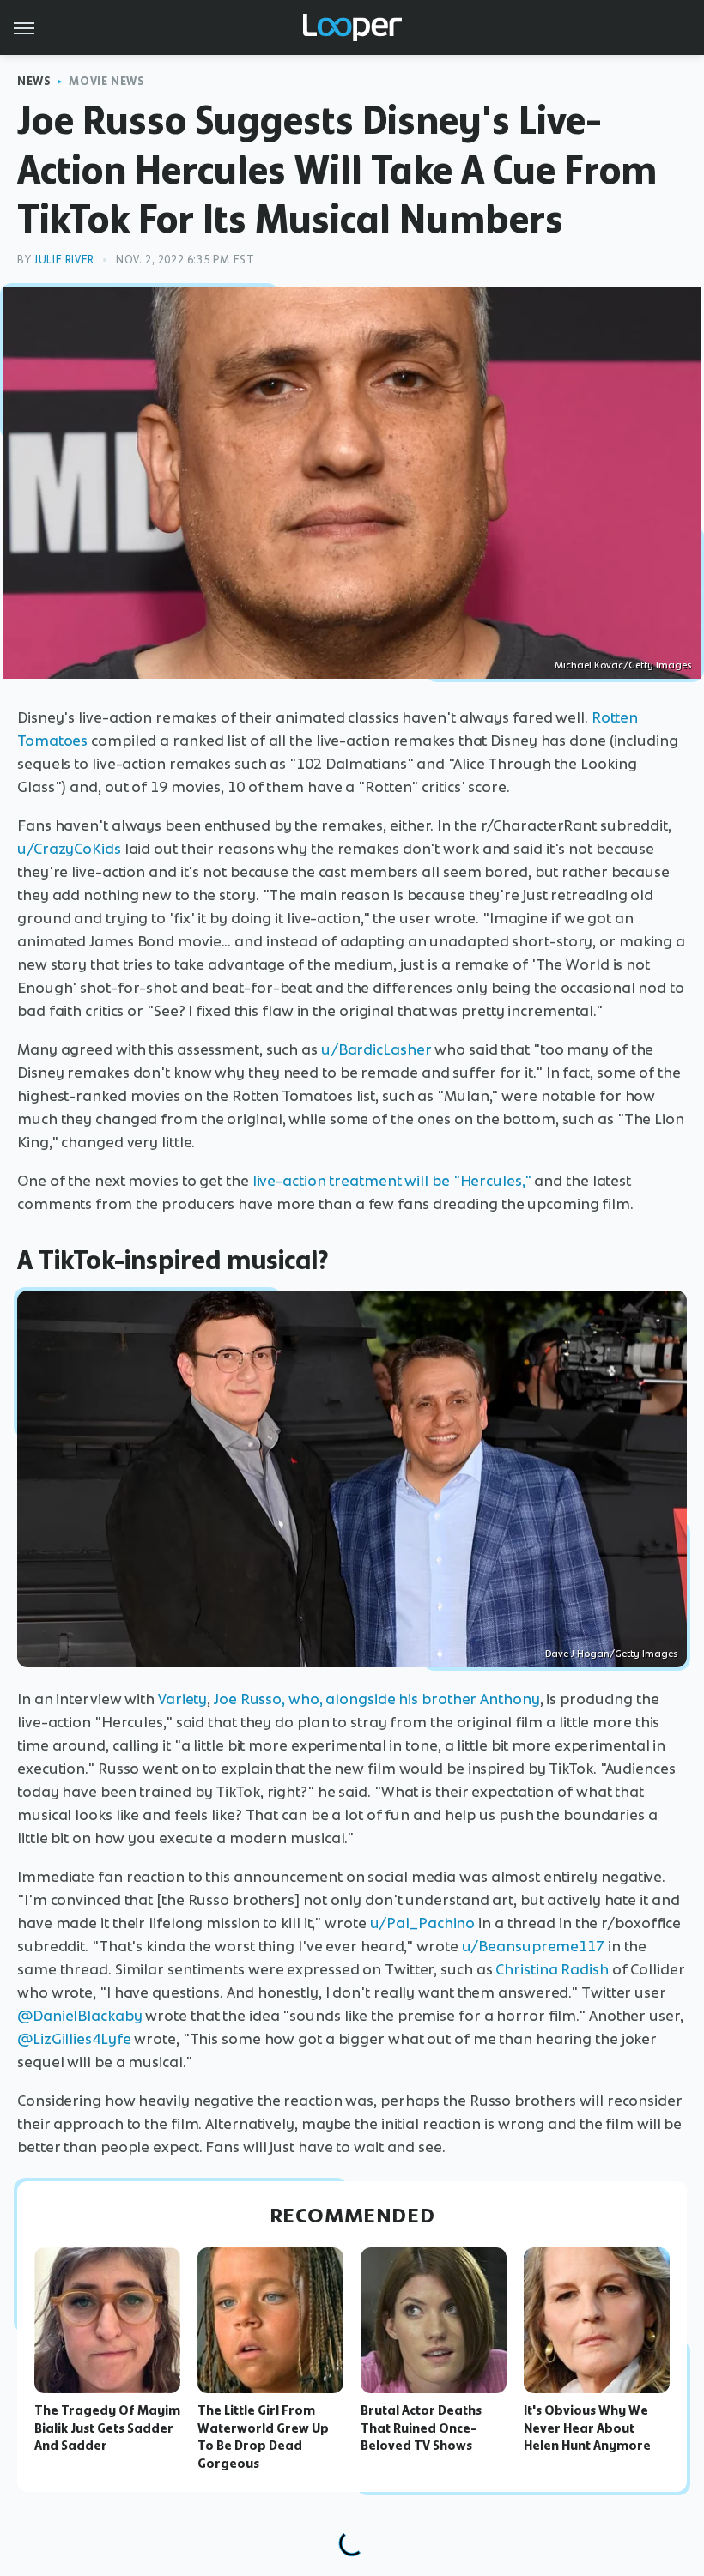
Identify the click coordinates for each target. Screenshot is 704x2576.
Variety (182, 1699)
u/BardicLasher (376, 1049)
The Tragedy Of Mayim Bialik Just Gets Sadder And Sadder (107, 2428)
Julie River (64, 260)
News (34, 81)
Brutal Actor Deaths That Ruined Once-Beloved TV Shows (421, 2428)
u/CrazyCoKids (69, 849)
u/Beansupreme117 (533, 1946)
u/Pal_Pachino (423, 1923)
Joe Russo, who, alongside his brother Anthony (377, 1699)
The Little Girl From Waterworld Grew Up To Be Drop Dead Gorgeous (263, 2437)
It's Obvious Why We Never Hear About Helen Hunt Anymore (587, 2428)
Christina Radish (552, 1969)
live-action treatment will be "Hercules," (392, 1181)
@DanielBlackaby (80, 2016)
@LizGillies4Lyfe (74, 2039)
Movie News (106, 81)
